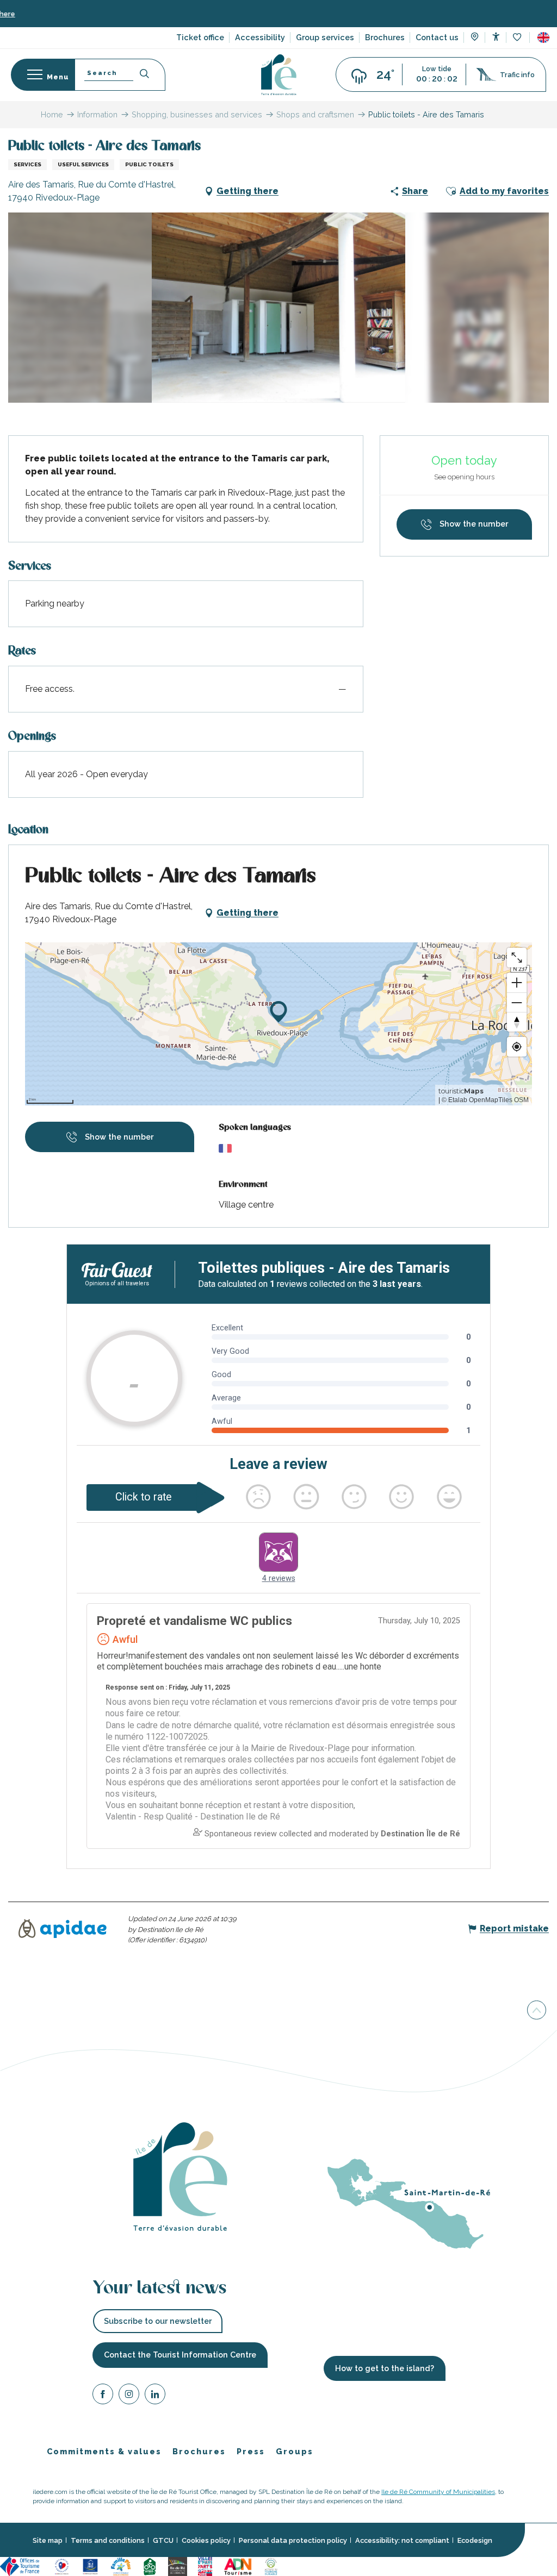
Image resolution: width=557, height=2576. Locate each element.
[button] (543, 37)
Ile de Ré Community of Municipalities (438, 2492)
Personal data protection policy (293, 2540)
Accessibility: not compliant (402, 2540)
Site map (48, 2540)
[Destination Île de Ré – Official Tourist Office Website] (279, 75)
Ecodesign (475, 2540)
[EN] (543, 37)
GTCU (163, 2540)
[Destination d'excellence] (62, 2566)
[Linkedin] (155, 2395)
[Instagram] (129, 2395)
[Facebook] (103, 2395)
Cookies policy (206, 2540)
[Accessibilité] (496, 37)
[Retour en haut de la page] (537, 2012)
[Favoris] (518, 38)
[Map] (475, 38)
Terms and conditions (108, 2540)
